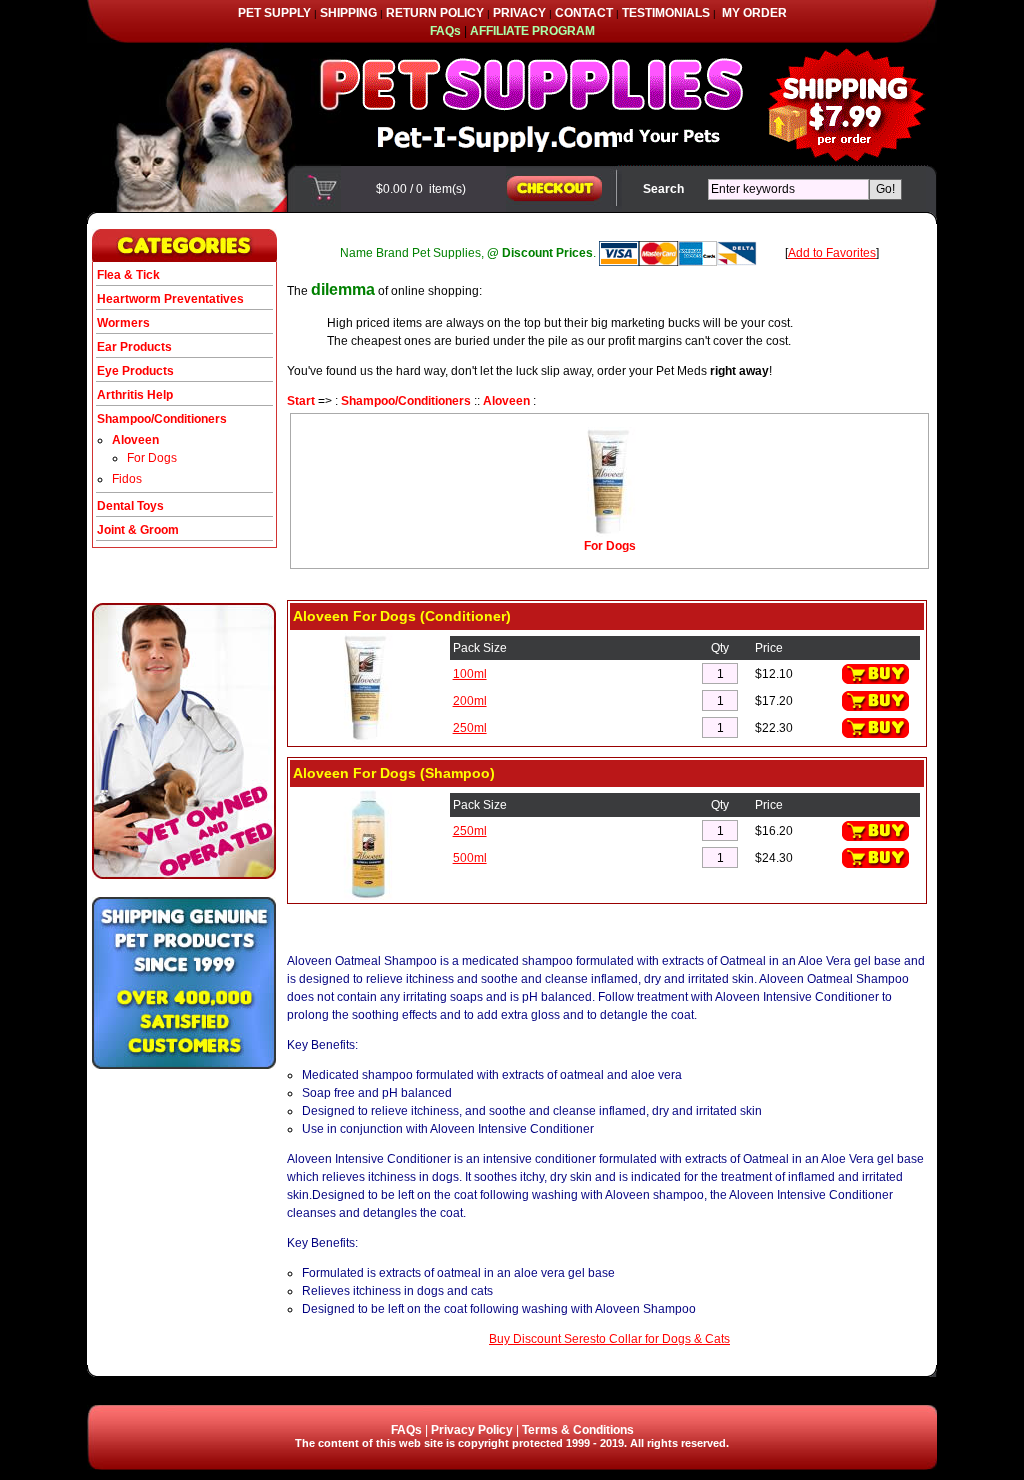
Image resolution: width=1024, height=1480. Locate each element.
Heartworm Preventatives (170, 299)
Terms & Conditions (578, 1430)
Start (301, 401)
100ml (470, 674)
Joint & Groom (138, 530)
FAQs (406, 1430)
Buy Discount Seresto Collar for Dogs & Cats (609, 1339)
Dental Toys (130, 506)
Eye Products (135, 371)
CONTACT (584, 13)
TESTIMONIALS (666, 13)
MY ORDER (754, 13)
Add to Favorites (832, 253)
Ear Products (134, 347)
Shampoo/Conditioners (406, 401)
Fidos (127, 479)
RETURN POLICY (435, 13)
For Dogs (152, 458)
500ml (470, 858)
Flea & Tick (128, 275)
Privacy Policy (472, 1430)
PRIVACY (519, 13)
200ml (470, 701)
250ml (470, 728)
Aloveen (506, 401)
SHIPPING (348, 13)
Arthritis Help (135, 395)
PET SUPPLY (274, 13)
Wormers (123, 323)
